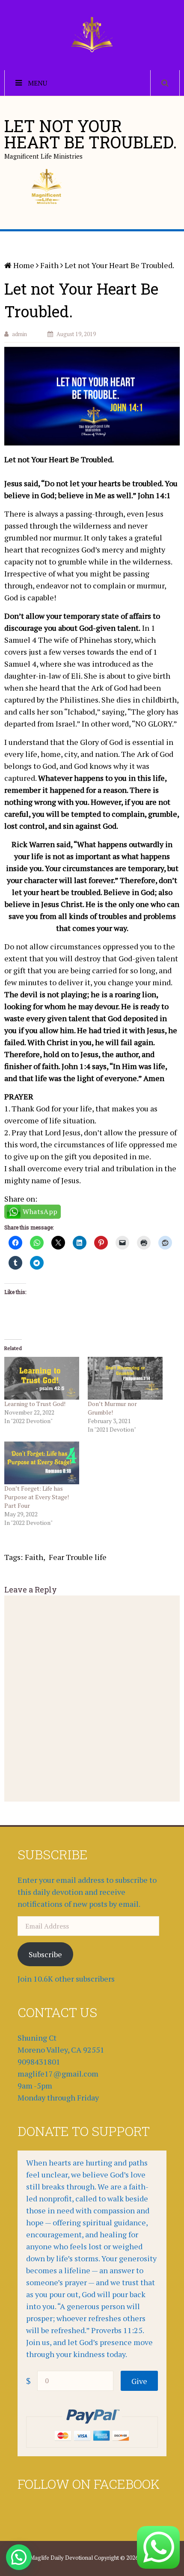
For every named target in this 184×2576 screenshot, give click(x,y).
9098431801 (39, 2062)
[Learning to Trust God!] (42, 1378)
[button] (19, 2557)
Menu (37, 83)
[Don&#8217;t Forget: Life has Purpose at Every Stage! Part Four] (42, 1463)
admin (19, 334)
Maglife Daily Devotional (61, 2558)
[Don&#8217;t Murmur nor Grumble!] (125, 1378)
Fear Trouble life (78, 1557)
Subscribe (45, 1954)
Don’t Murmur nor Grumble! (112, 1408)
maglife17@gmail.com (58, 2074)
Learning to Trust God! (35, 1404)
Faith (34, 1557)
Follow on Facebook (89, 2484)
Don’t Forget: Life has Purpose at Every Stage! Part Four (37, 1497)
